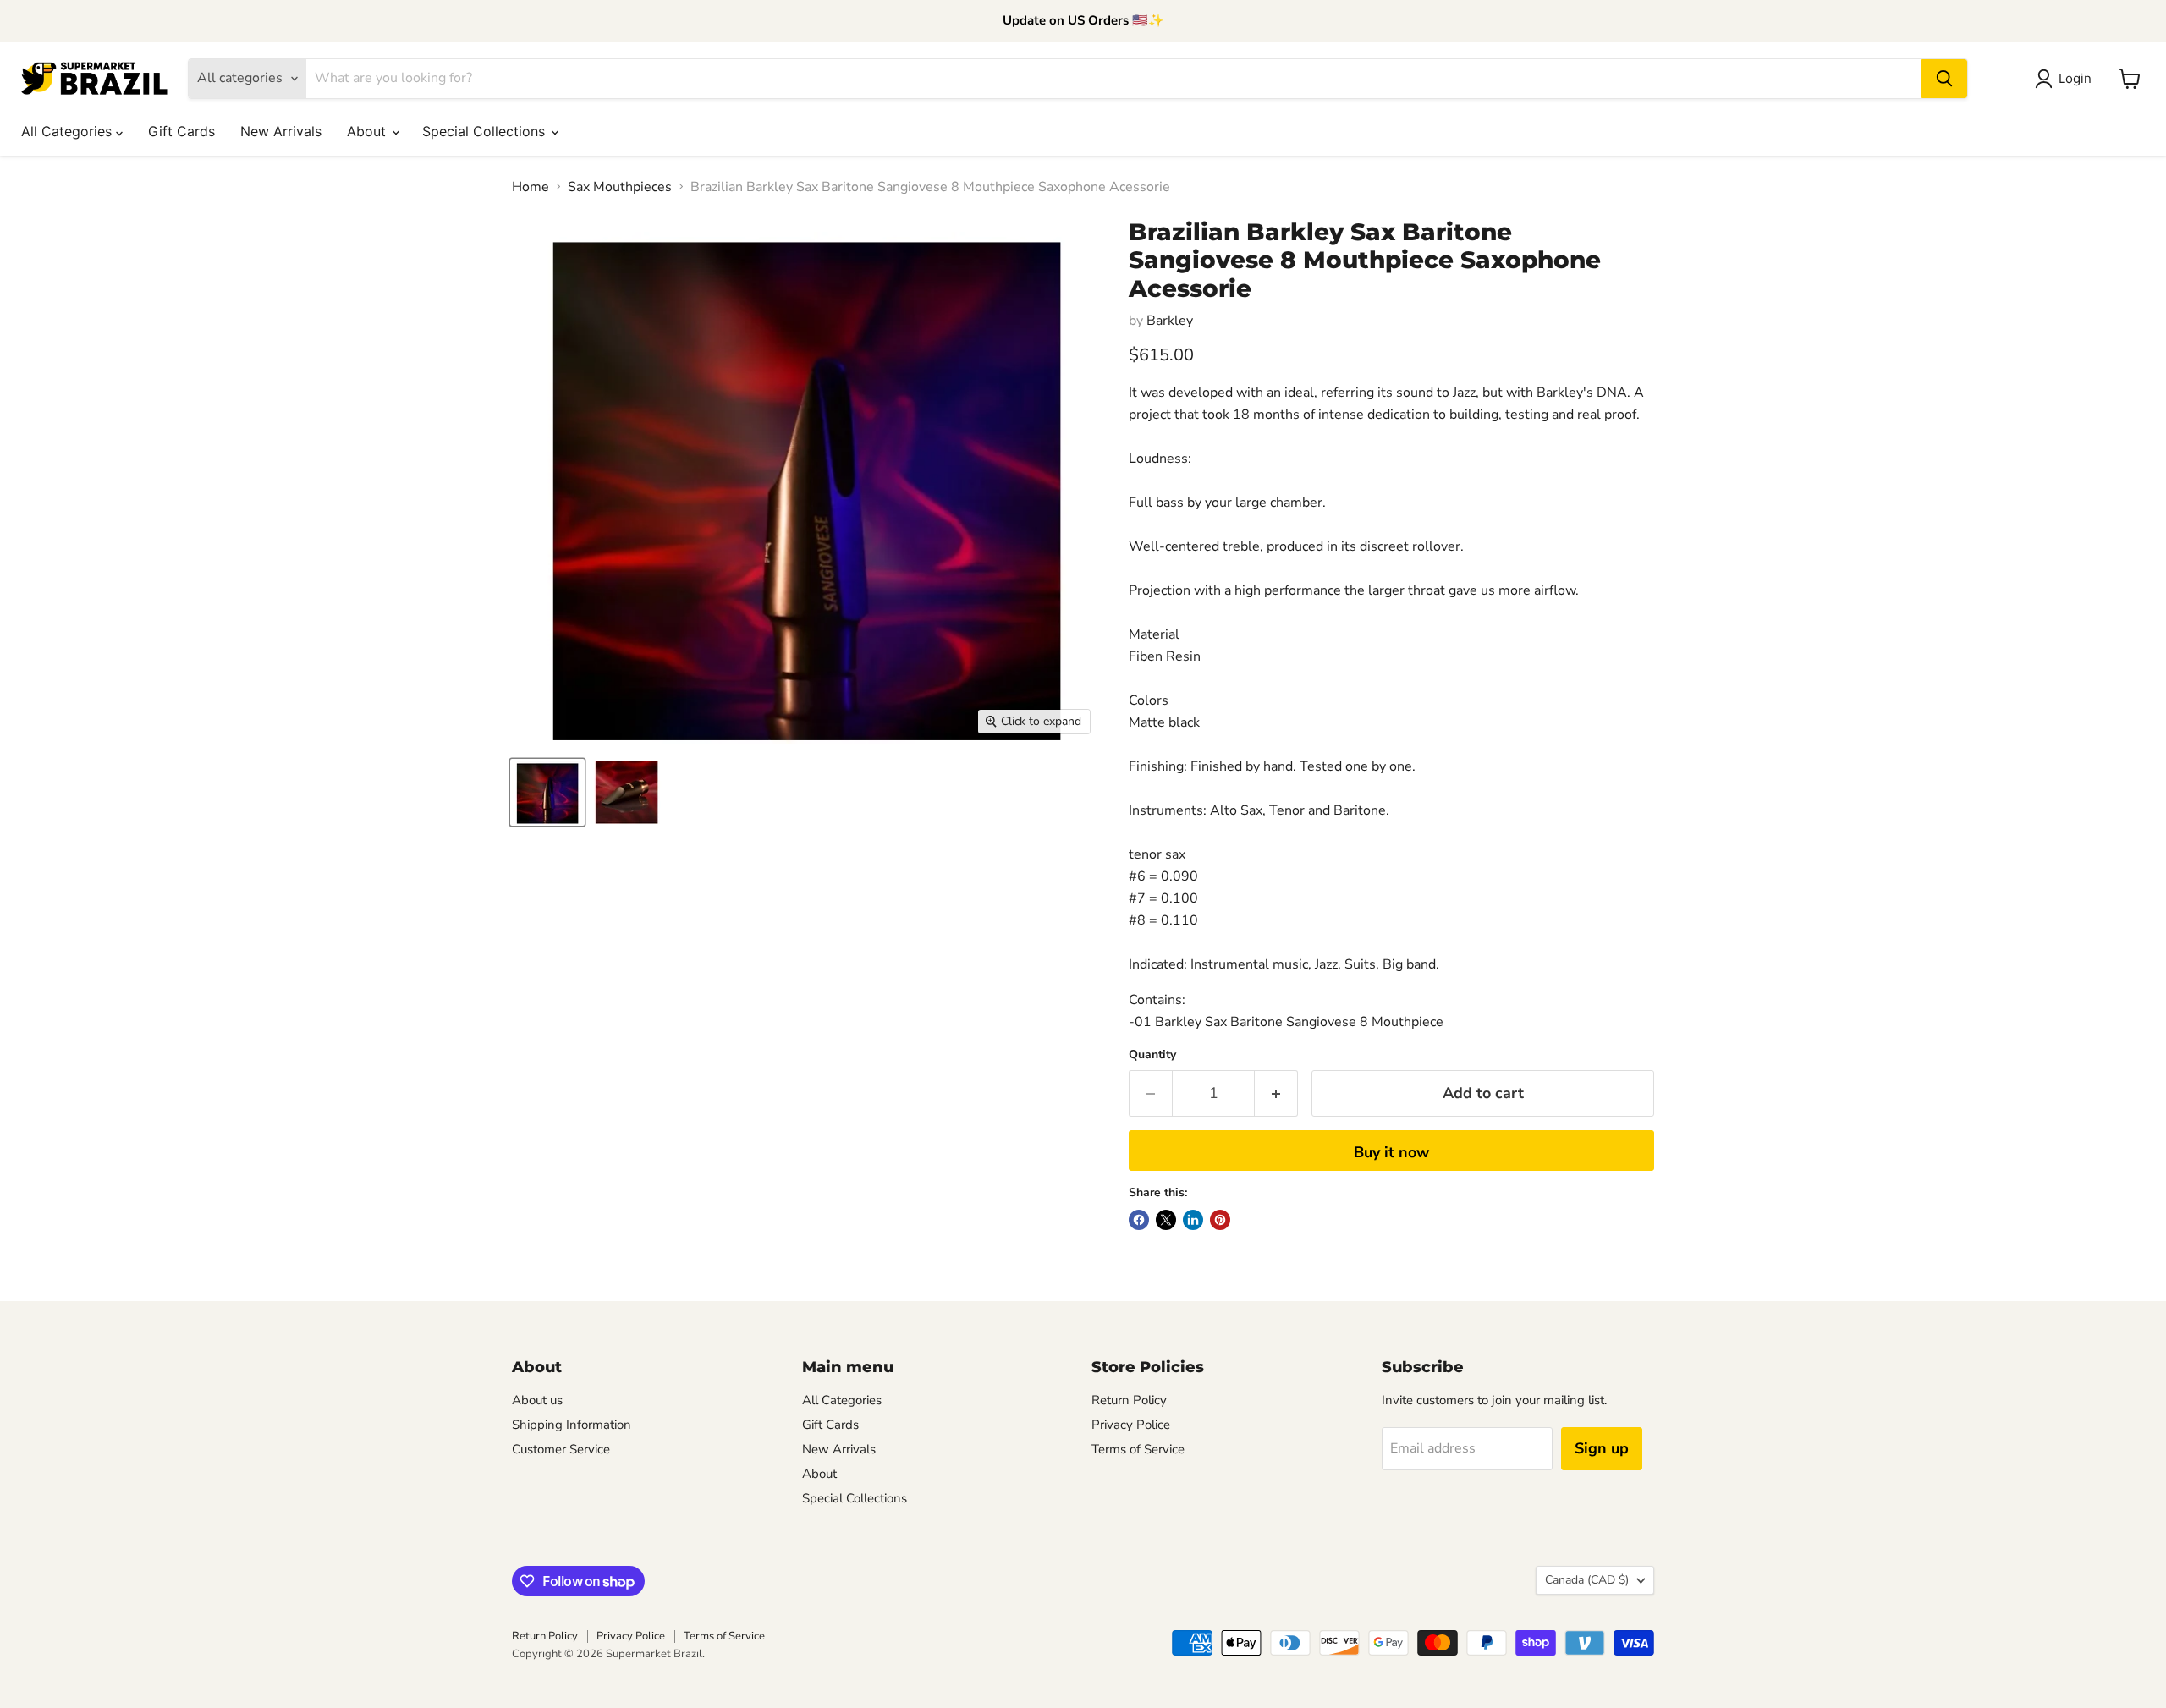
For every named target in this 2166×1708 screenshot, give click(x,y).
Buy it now (1391, 1152)
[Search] (1944, 79)
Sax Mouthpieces (620, 187)
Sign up (1602, 1448)
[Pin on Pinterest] (1220, 1220)
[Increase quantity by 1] (1276, 1093)
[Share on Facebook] (1139, 1220)
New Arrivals (281, 131)
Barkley (1170, 321)
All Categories (69, 131)
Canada (1587, 1580)
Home (531, 187)
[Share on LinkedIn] (1193, 1220)
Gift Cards (181, 131)
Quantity (1152, 1055)
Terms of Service (1138, 1449)
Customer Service (561, 1449)
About (368, 131)
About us (537, 1400)
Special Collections (486, 131)
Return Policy (1129, 1400)
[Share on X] (1166, 1220)
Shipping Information (572, 1425)
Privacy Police (1131, 1425)
